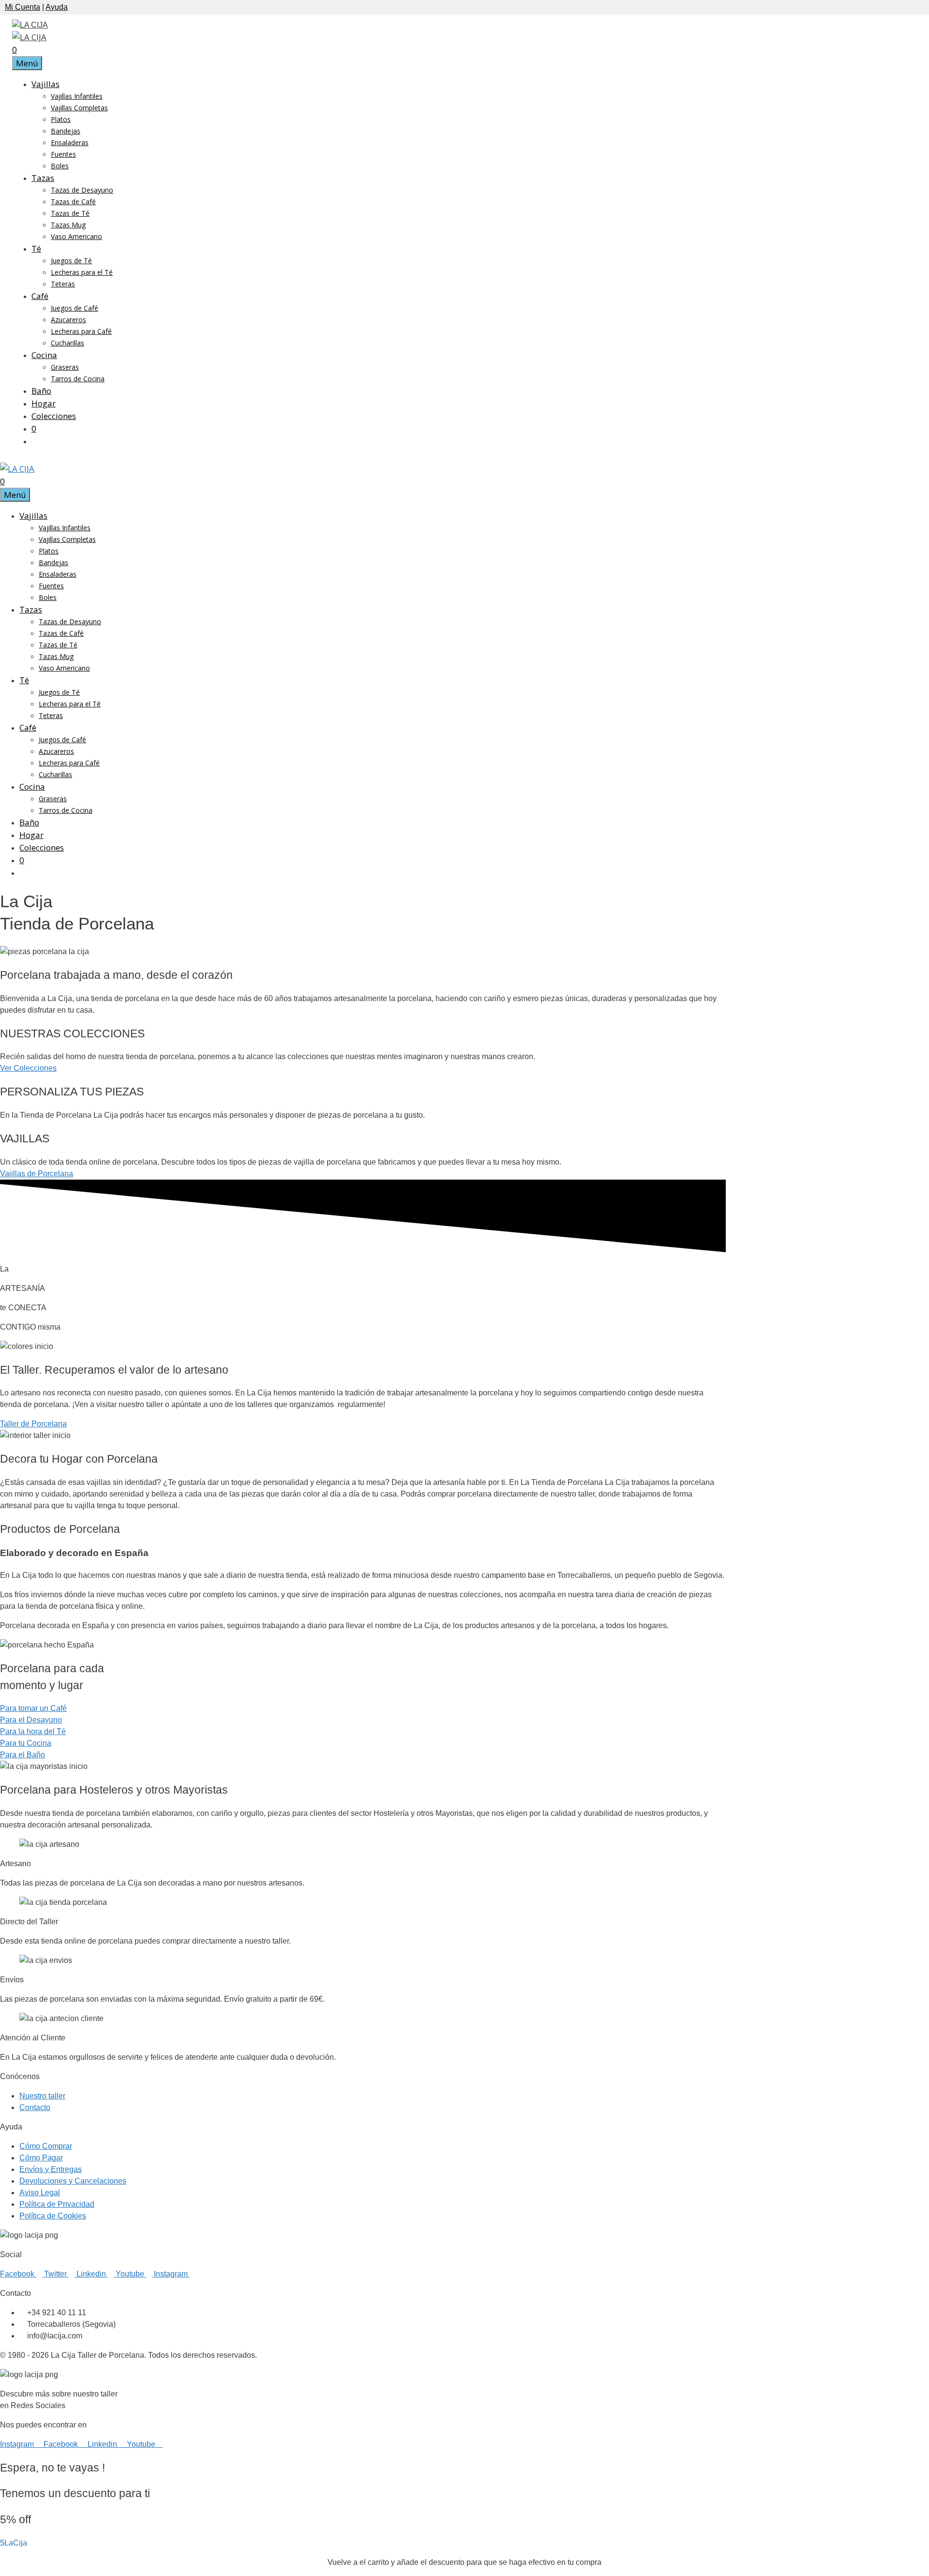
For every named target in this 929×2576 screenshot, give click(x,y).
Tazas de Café (73, 202)
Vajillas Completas (79, 108)
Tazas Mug (68, 225)
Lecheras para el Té (82, 272)
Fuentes (63, 154)
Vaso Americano (76, 236)
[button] (14, 2543)
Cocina (44, 355)
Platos (61, 119)
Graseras (65, 367)
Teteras (63, 284)
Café (40, 296)
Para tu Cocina (26, 1743)
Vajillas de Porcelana (37, 1174)
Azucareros (68, 320)
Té (36, 248)
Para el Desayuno (31, 1720)
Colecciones (54, 416)
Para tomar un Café (33, 1708)
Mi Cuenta (22, 7)
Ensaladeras (70, 142)
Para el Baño (22, 1755)
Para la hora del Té (33, 1731)
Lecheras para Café (81, 331)
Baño (41, 391)
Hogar (44, 403)
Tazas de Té (70, 213)
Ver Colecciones (28, 1068)
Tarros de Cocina (78, 379)
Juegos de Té (71, 261)
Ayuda (57, 7)
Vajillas (45, 84)
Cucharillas (67, 343)
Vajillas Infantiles (77, 96)
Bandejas (66, 131)
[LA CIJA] (29, 37)
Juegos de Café (75, 308)
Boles (60, 166)
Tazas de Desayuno (82, 190)
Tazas (43, 178)
